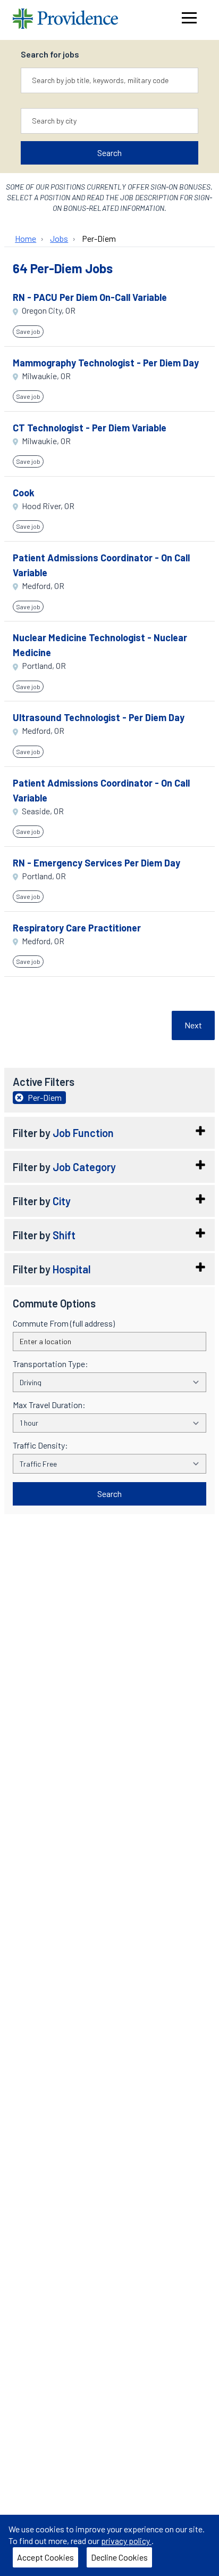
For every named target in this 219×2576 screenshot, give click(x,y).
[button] (109, 1133)
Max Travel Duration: (49, 1405)
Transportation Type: (50, 1364)
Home (26, 238)
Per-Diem (99, 238)
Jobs (59, 238)
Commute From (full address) (64, 1323)
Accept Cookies (45, 2557)
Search (109, 153)
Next (193, 1025)
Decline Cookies (119, 2557)
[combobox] (109, 80)
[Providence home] (65, 20)
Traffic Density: (40, 1445)
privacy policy (126, 2541)
